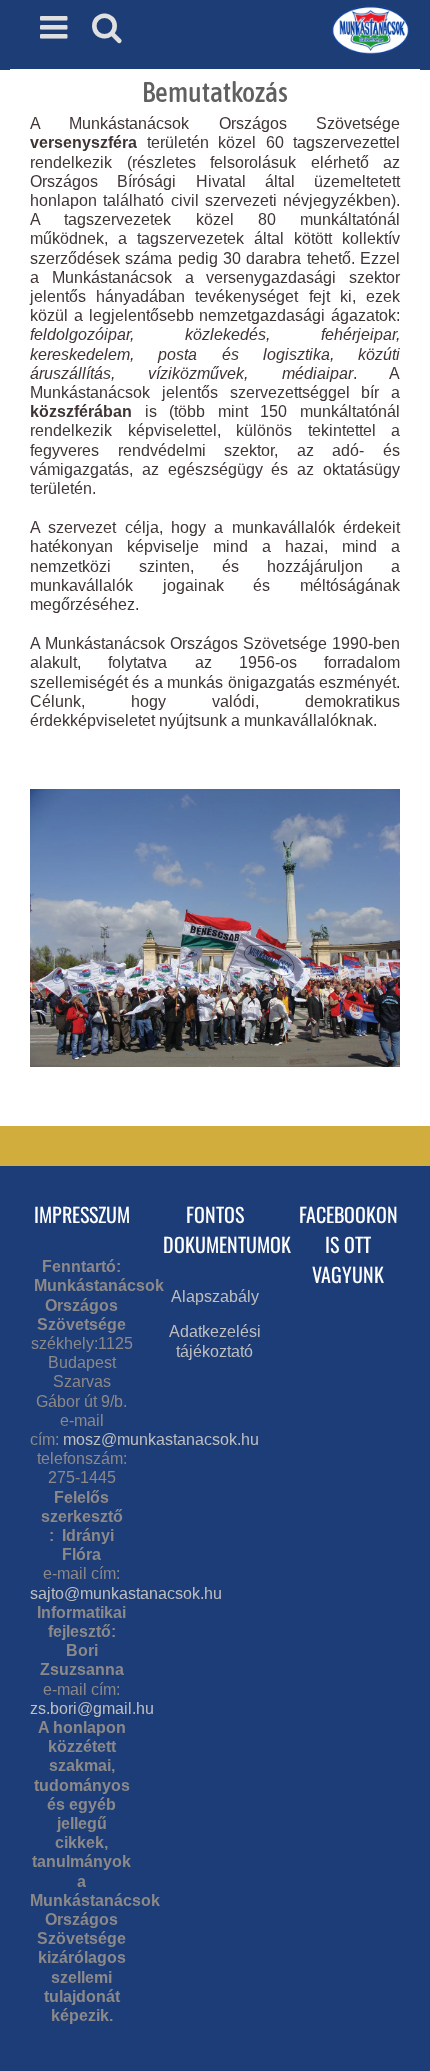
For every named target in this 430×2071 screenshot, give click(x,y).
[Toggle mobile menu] (56, 27)
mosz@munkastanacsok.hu (161, 1439)
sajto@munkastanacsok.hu (126, 1593)
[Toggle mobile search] (107, 27)
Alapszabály (215, 1296)
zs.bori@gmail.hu (92, 1708)
